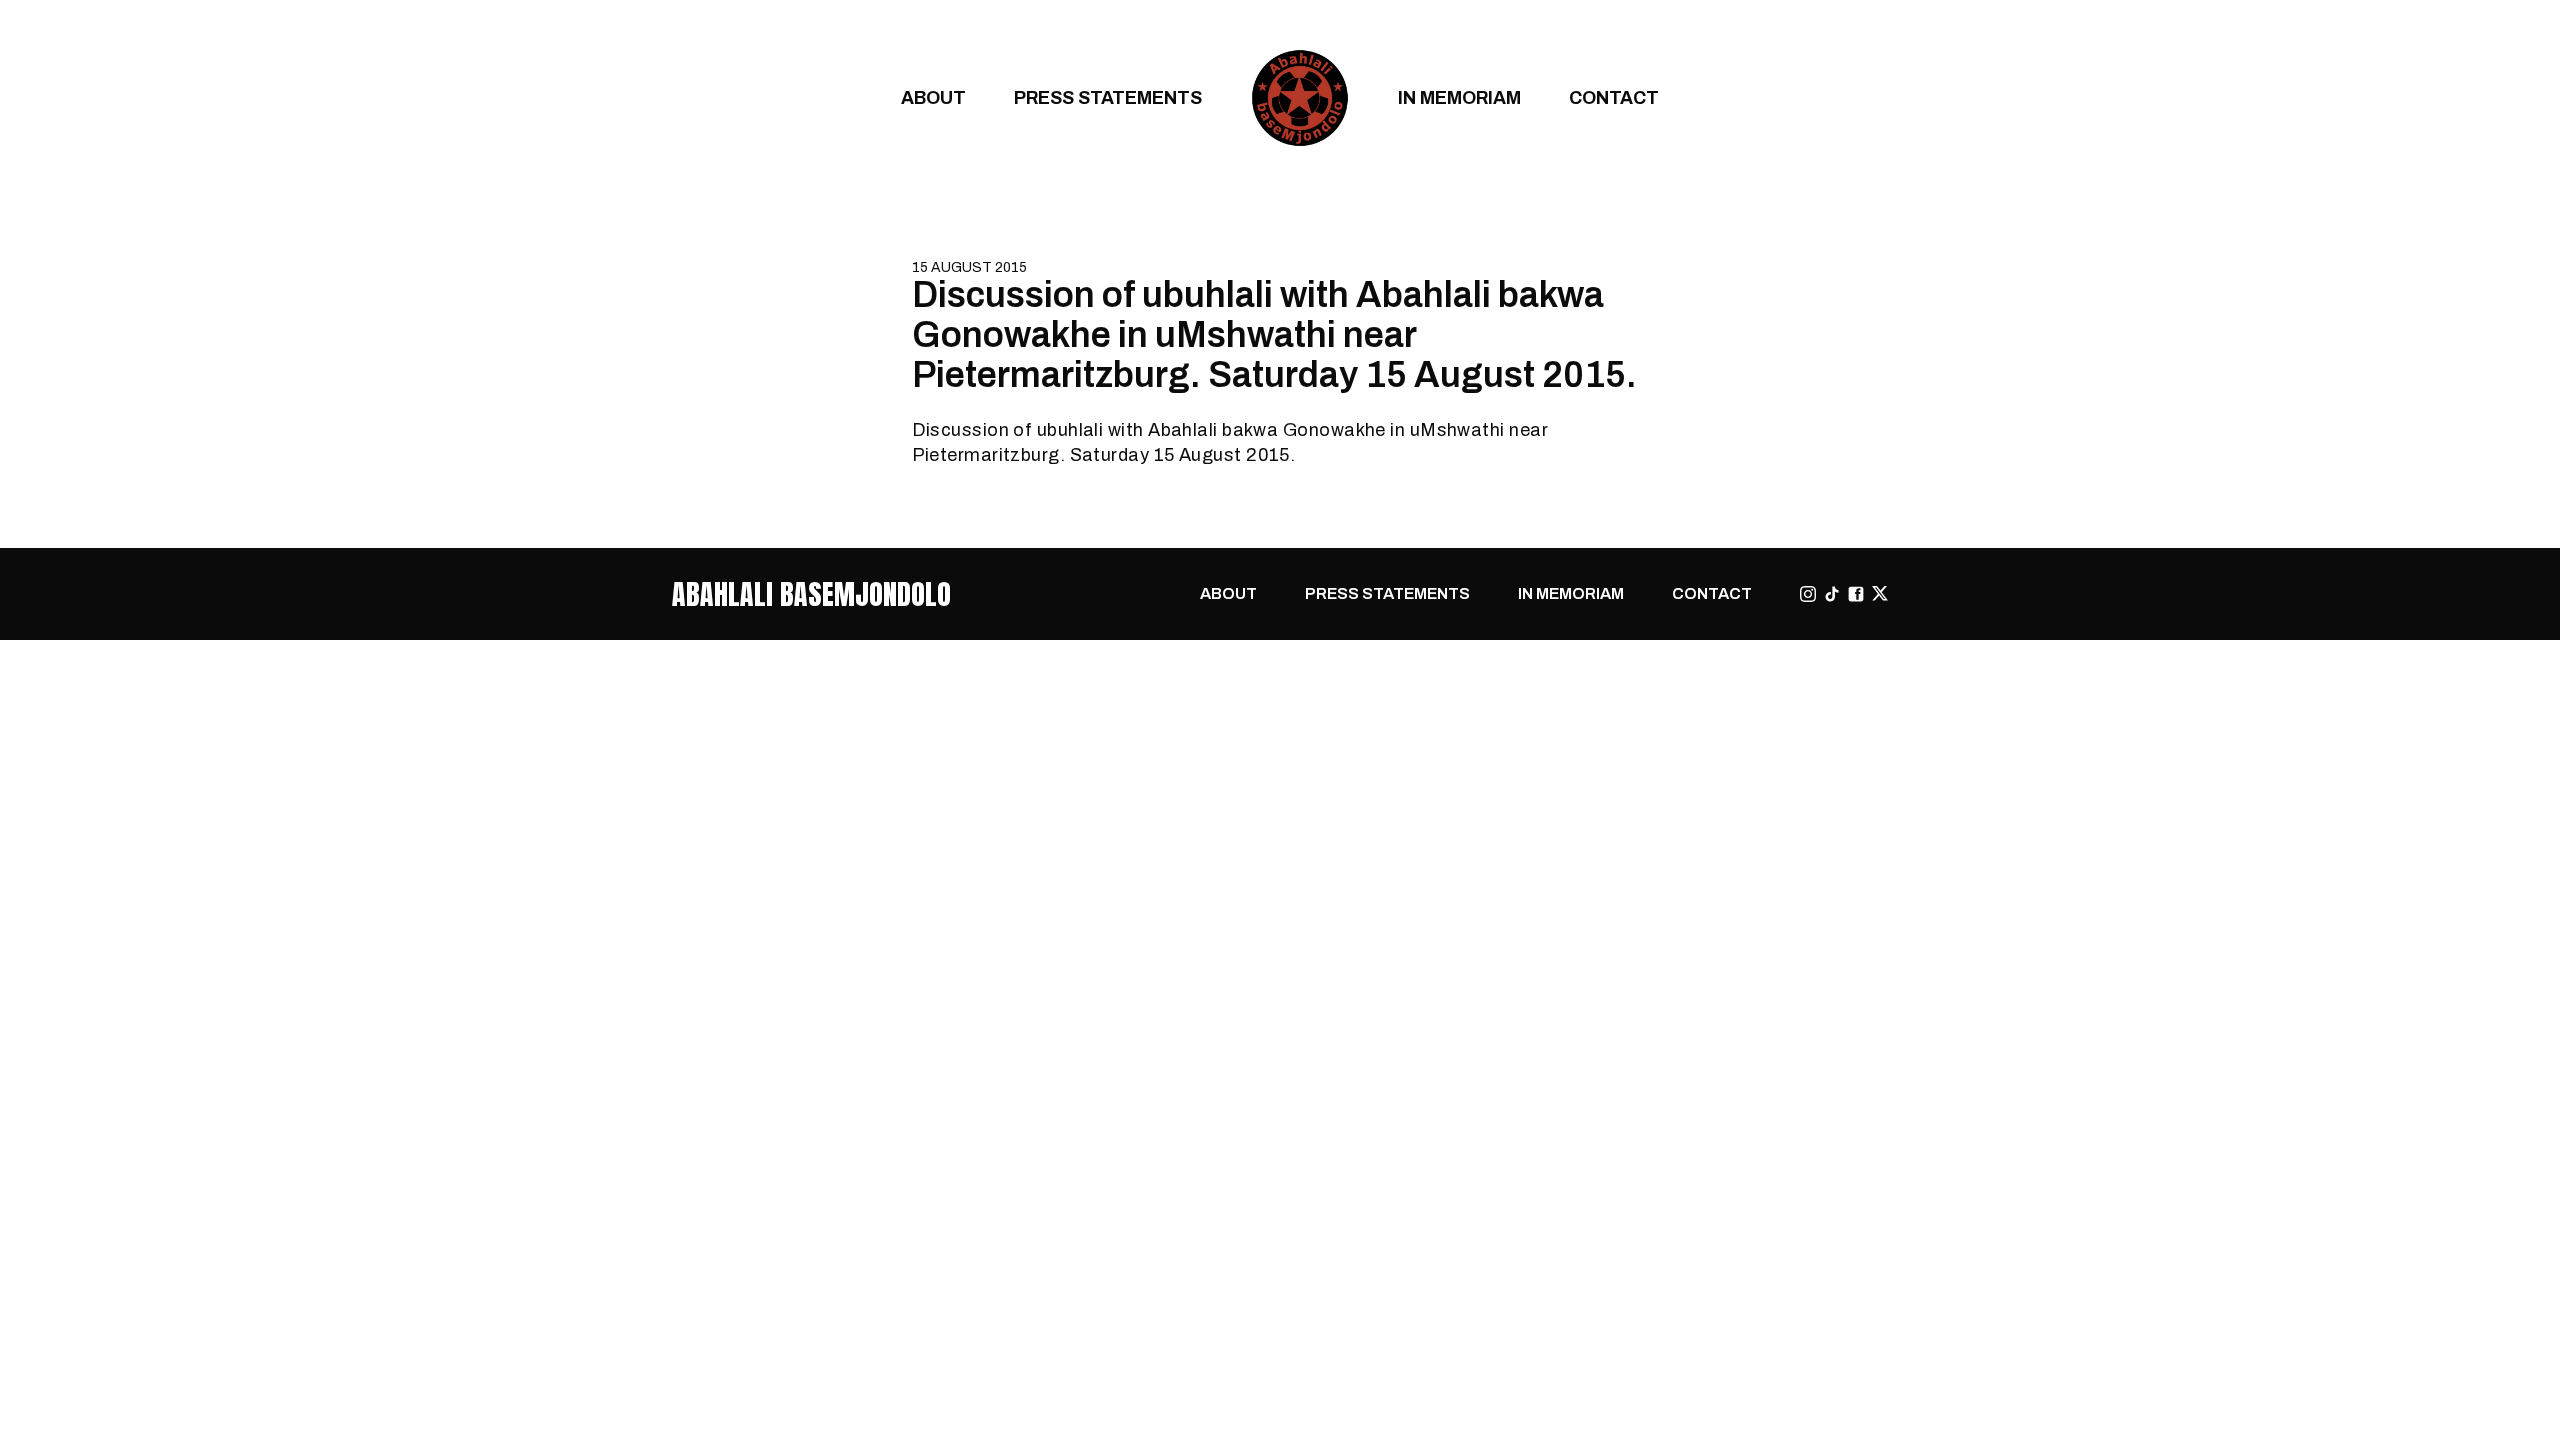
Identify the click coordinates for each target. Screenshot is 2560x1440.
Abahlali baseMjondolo (811, 594)
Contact (1614, 97)
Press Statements (1108, 97)
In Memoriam (1459, 97)
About (933, 97)
